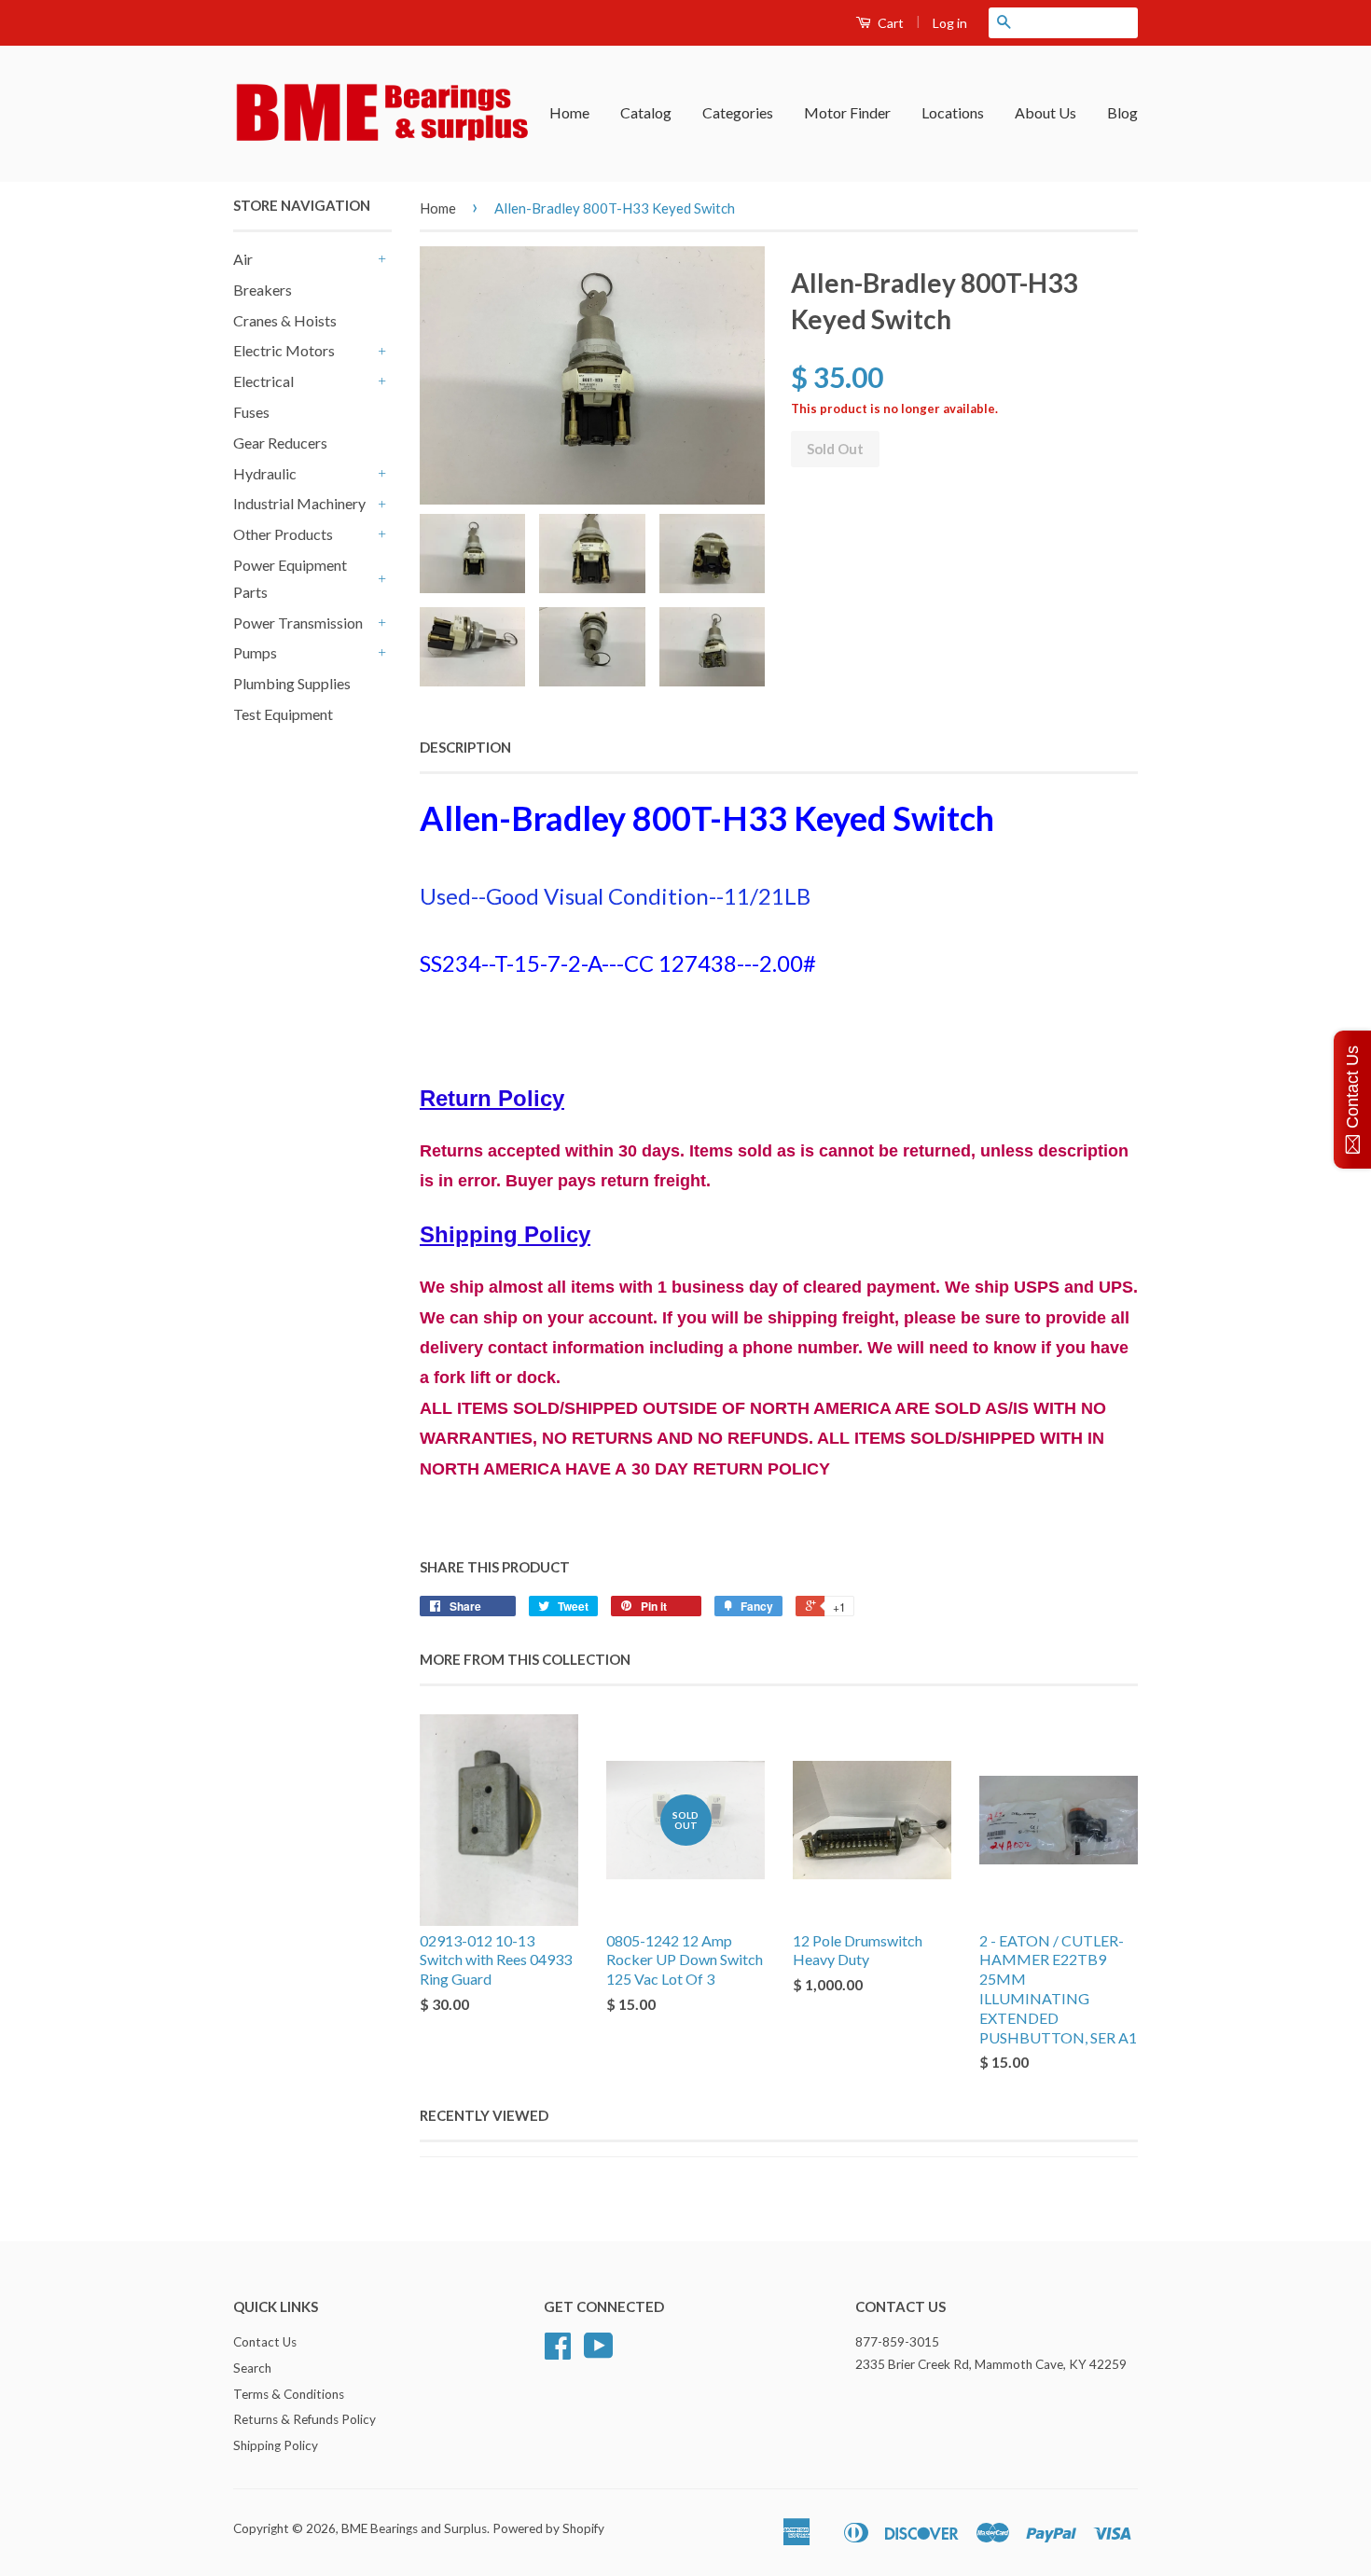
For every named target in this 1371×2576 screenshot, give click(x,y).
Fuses (251, 412)
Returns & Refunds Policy (305, 2419)
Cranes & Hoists (285, 320)
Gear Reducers (280, 443)
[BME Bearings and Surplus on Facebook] (558, 2352)
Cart (889, 23)
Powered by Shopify (548, 2528)
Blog (1122, 112)
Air (243, 259)
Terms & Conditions (289, 2394)
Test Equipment (283, 714)
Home (569, 112)
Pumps (255, 652)
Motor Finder (847, 112)
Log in (950, 23)
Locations (953, 112)
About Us (1046, 112)
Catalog (646, 112)
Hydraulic (265, 473)
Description (465, 747)
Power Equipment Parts (290, 578)
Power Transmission (298, 623)
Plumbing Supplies (292, 683)
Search (252, 2368)
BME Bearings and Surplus (414, 2528)
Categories (738, 112)
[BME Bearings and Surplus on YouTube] (599, 2352)
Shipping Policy (276, 2445)
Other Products (283, 534)
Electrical (263, 381)
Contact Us (265, 2342)
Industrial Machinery (299, 503)
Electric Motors (284, 350)
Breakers (263, 290)
